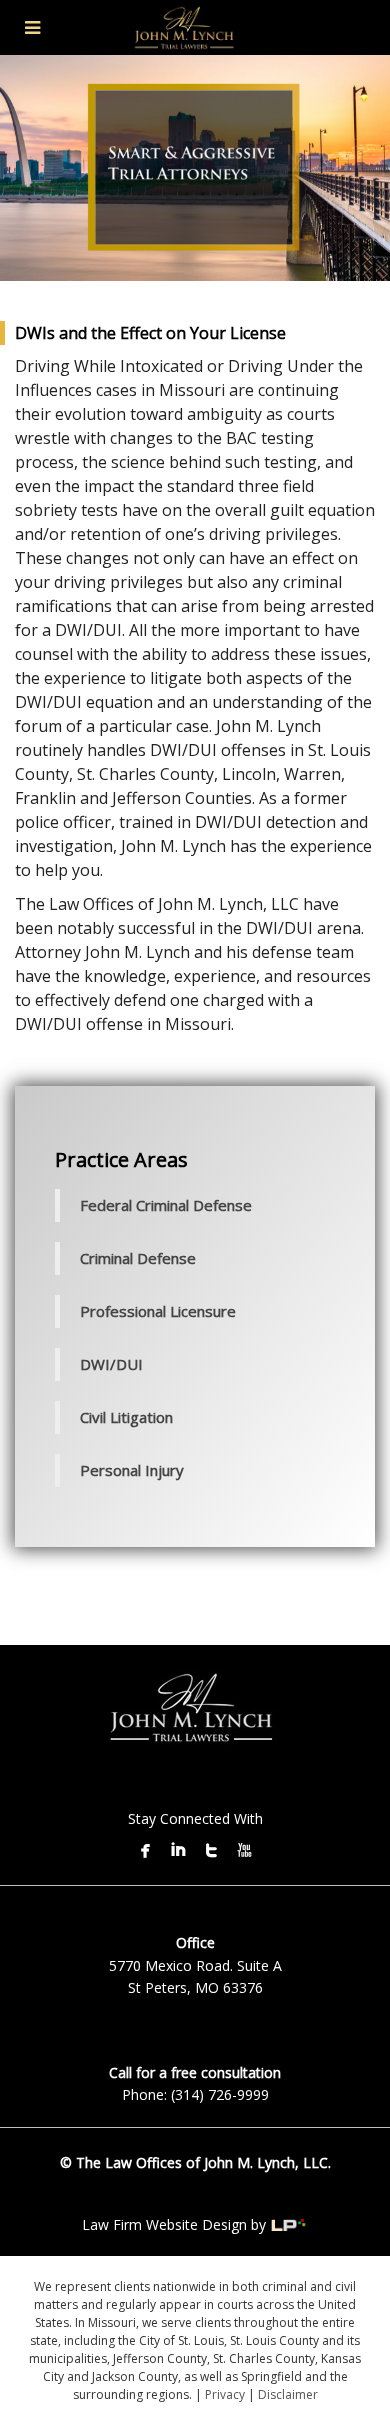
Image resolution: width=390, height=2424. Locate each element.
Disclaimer (288, 2394)
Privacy (225, 2394)
